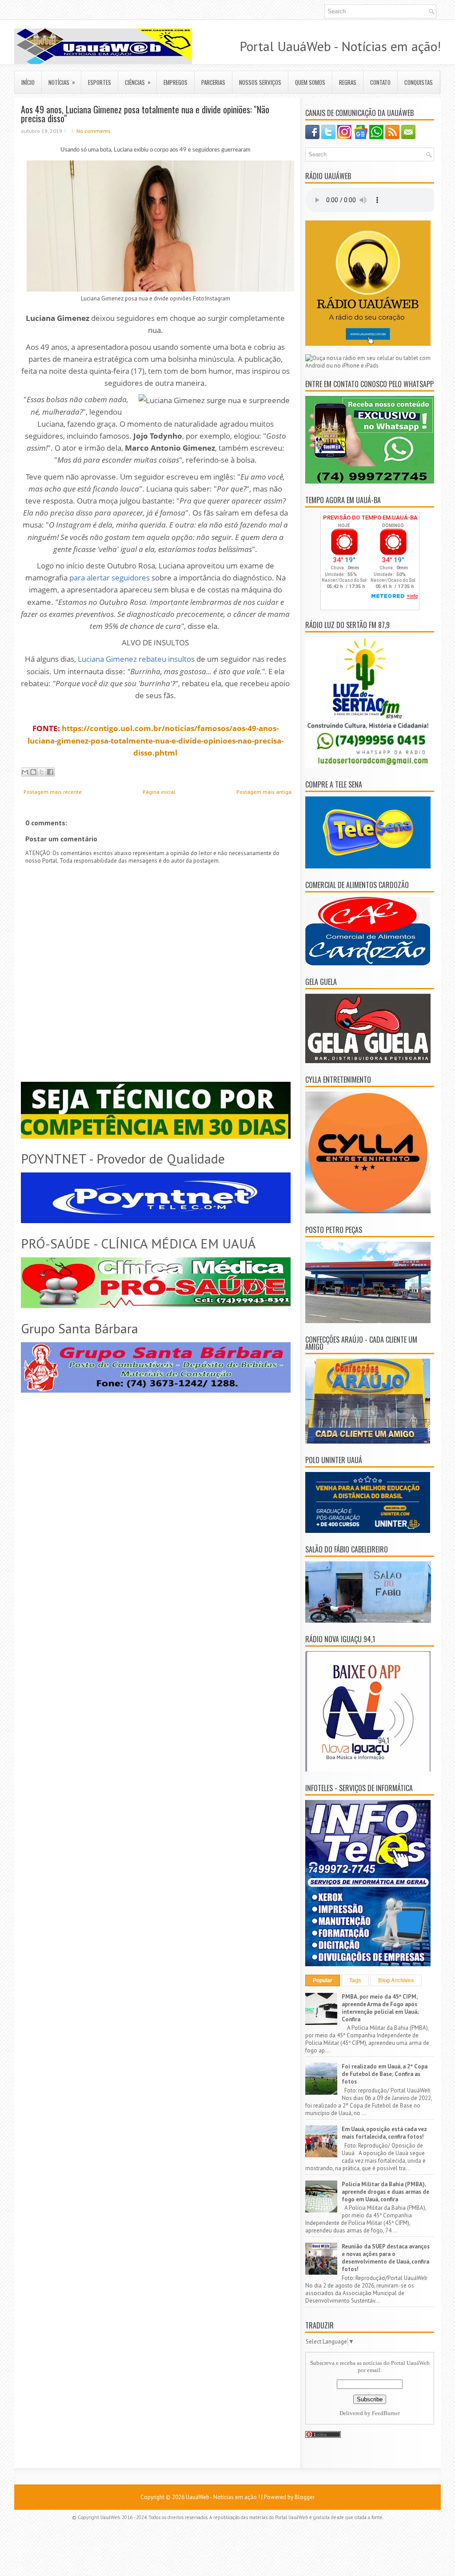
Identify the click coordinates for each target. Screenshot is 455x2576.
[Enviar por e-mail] (25, 772)
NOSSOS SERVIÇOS (260, 82)
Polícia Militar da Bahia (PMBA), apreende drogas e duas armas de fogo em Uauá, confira (385, 2192)
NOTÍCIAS (62, 82)
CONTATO (380, 82)
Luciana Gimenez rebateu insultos (136, 659)
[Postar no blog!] (33, 772)
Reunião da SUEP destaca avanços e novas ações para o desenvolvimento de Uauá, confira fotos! (386, 2258)
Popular (323, 1980)
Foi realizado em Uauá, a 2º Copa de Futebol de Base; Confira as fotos (385, 2074)
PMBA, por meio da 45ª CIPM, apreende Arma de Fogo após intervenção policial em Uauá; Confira (380, 2008)
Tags (355, 1980)
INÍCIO (28, 82)
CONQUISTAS (419, 82)
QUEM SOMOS (310, 82)
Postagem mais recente (53, 792)
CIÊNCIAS (138, 82)
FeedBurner (386, 2413)
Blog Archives (396, 1980)
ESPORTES (100, 82)
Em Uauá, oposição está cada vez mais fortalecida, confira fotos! (384, 2133)
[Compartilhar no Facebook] (50, 772)
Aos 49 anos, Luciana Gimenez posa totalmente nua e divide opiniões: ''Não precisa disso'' (145, 114)
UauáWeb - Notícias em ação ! (223, 2497)
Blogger (305, 2497)
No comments (94, 131)
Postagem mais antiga (264, 792)
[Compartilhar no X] (42, 772)
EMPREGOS (176, 82)
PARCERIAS (213, 82)
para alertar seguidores (110, 578)
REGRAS (348, 82)
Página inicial (159, 792)
